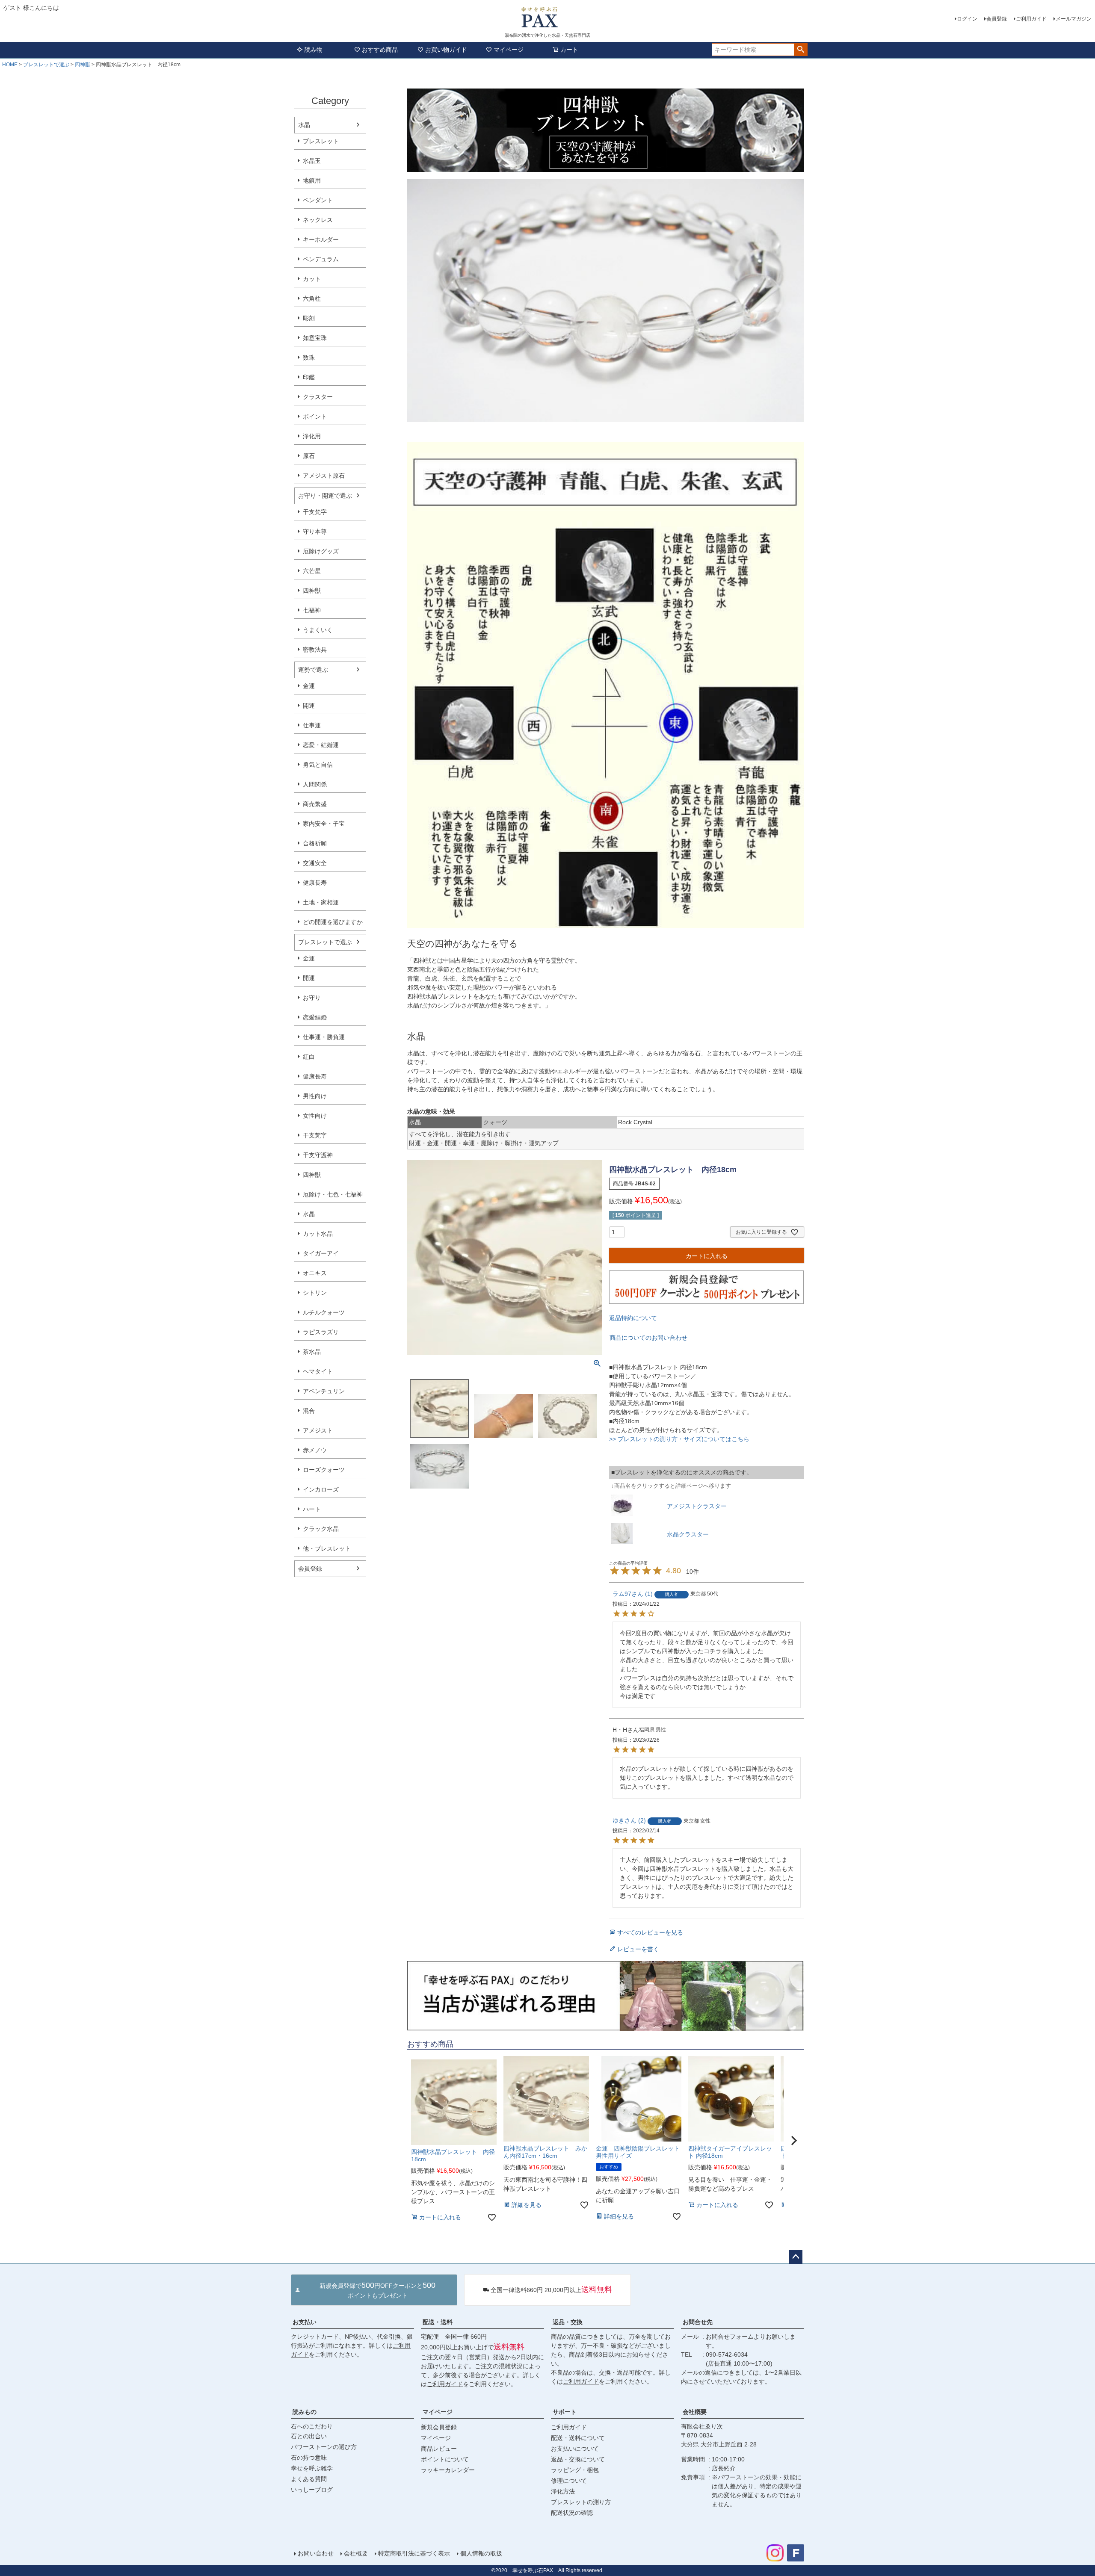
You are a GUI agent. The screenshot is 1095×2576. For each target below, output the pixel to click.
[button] (794, 2141)
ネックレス (318, 220)
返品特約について (633, 1318)
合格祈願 (315, 843)
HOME (10, 65)
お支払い (305, 2322)
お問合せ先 (698, 2322)
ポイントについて (445, 2459)
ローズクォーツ (324, 1470)
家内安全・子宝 (324, 824)
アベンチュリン (324, 1391)
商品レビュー (439, 2449)
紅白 (309, 1057)
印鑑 (309, 377)
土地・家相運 (321, 902)
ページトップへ (796, 2257)
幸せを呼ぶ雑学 (312, 2468)
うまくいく (318, 630)
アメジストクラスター (697, 1506)
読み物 (314, 50)
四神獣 (83, 65)
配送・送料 (438, 2322)
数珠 (309, 357)
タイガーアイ (321, 1253)
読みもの (305, 2412)
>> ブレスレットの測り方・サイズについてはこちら (679, 1439)
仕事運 (312, 725)
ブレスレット (321, 141)
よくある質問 (309, 2479)
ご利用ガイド (1031, 19)
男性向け (315, 1096)
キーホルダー (321, 239)
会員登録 (997, 19)
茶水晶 (312, 1352)
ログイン (967, 19)
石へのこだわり (312, 2426)
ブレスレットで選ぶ (46, 65)
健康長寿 (315, 883)
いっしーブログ (312, 2490)
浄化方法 (563, 2491)
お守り (312, 998)
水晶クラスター (688, 1534)
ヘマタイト (318, 1371)
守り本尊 (315, 532)
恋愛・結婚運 (321, 745)
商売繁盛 (315, 804)
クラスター (318, 397)
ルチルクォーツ (324, 1312)
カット (312, 279)
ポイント (315, 417)
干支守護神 (318, 1155)
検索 (801, 50)
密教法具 (315, 650)
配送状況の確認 (572, 2513)
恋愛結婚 (315, 1017)
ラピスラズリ (321, 1332)
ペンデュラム (321, 259)
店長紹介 (724, 2468)
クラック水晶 (321, 1529)
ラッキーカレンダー (448, 2470)
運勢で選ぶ (313, 670)
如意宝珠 (315, 338)
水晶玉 (312, 161)
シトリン (315, 1293)
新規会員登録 (439, 2427)
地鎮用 (312, 180)
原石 (309, 456)
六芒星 (312, 571)
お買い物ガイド (446, 50)
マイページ (509, 50)
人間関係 (315, 784)
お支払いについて (575, 2449)
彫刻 (309, 318)
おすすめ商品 (380, 50)
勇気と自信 (318, 765)
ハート (312, 1509)
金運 (309, 686)
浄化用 (312, 436)
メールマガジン (1074, 19)
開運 (309, 706)
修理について (569, 2481)
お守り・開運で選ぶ (325, 496)
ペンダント (318, 200)
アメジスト (318, 1430)
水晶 (304, 125)
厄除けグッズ (321, 551)
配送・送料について (578, 2438)
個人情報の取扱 (481, 2553)
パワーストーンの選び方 (324, 2447)
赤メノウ (315, 1450)
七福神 (312, 610)
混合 (309, 1411)
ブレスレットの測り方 (581, 2502)
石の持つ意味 (309, 2458)
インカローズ (321, 1489)
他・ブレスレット (327, 1548)
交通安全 (315, 863)
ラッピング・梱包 (575, 2470)
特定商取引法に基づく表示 (414, 2553)
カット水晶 (318, 1234)
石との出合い (309, 2436)
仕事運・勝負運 (324, 1037)
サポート (565, 2412)
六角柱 (312, 298)
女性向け (315, 1116)
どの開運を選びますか (333, 922)
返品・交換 (568, 2322)
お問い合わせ (316, 2553)
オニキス (315, 1273)
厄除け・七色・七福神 (333, 1194)
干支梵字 (315, 512)
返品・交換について (578, 2459)
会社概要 (695, 2412)
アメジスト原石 (324, 476)
